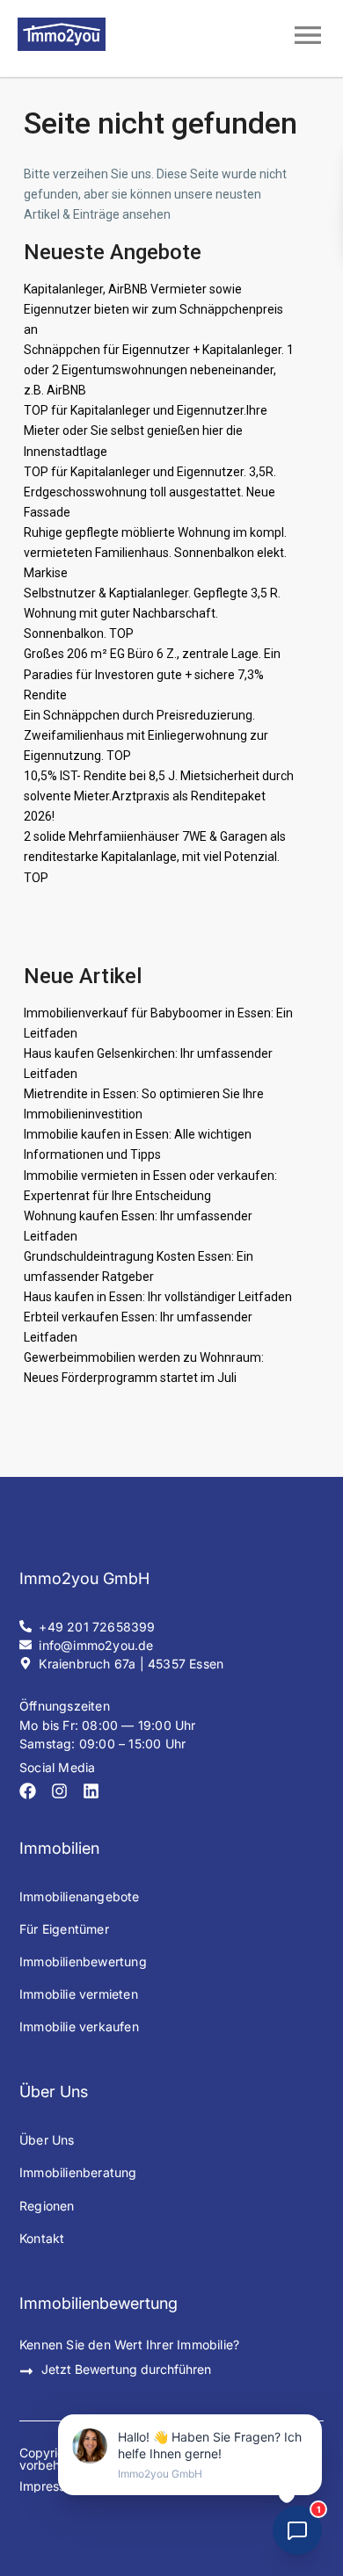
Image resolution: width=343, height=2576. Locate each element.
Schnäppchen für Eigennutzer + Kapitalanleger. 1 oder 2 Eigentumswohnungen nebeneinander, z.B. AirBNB (159, 370)
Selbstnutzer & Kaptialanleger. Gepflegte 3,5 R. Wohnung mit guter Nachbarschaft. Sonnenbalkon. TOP (152, 613)
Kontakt (42, 2238)
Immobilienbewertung (83, 1961)
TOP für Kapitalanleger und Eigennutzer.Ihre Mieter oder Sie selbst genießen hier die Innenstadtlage (146, 431)
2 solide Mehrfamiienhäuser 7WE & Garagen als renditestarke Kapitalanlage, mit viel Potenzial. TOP (155, 857)
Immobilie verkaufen (79, 2026)
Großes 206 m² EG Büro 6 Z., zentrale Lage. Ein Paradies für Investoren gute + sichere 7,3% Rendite (152, 674)
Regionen (47, 2206)
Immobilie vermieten (79, 1994)
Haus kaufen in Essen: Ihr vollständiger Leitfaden (158, 1297)
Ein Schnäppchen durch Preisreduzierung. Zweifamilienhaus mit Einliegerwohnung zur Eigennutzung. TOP (146, 735)
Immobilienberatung (78, 2172)
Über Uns (47, 2140)
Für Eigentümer (64, 1929)
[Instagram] (59, 1791)
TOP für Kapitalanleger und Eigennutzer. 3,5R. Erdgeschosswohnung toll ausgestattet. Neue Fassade (150, 492)
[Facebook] (28, 1791)
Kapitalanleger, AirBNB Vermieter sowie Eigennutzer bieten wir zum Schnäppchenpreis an (153, 309)
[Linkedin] (91, 1791)
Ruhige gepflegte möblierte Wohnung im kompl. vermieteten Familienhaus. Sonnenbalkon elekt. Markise (155, 553)
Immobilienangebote (80, 1896)
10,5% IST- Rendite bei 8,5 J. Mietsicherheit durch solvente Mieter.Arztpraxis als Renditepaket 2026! (159, 796)
